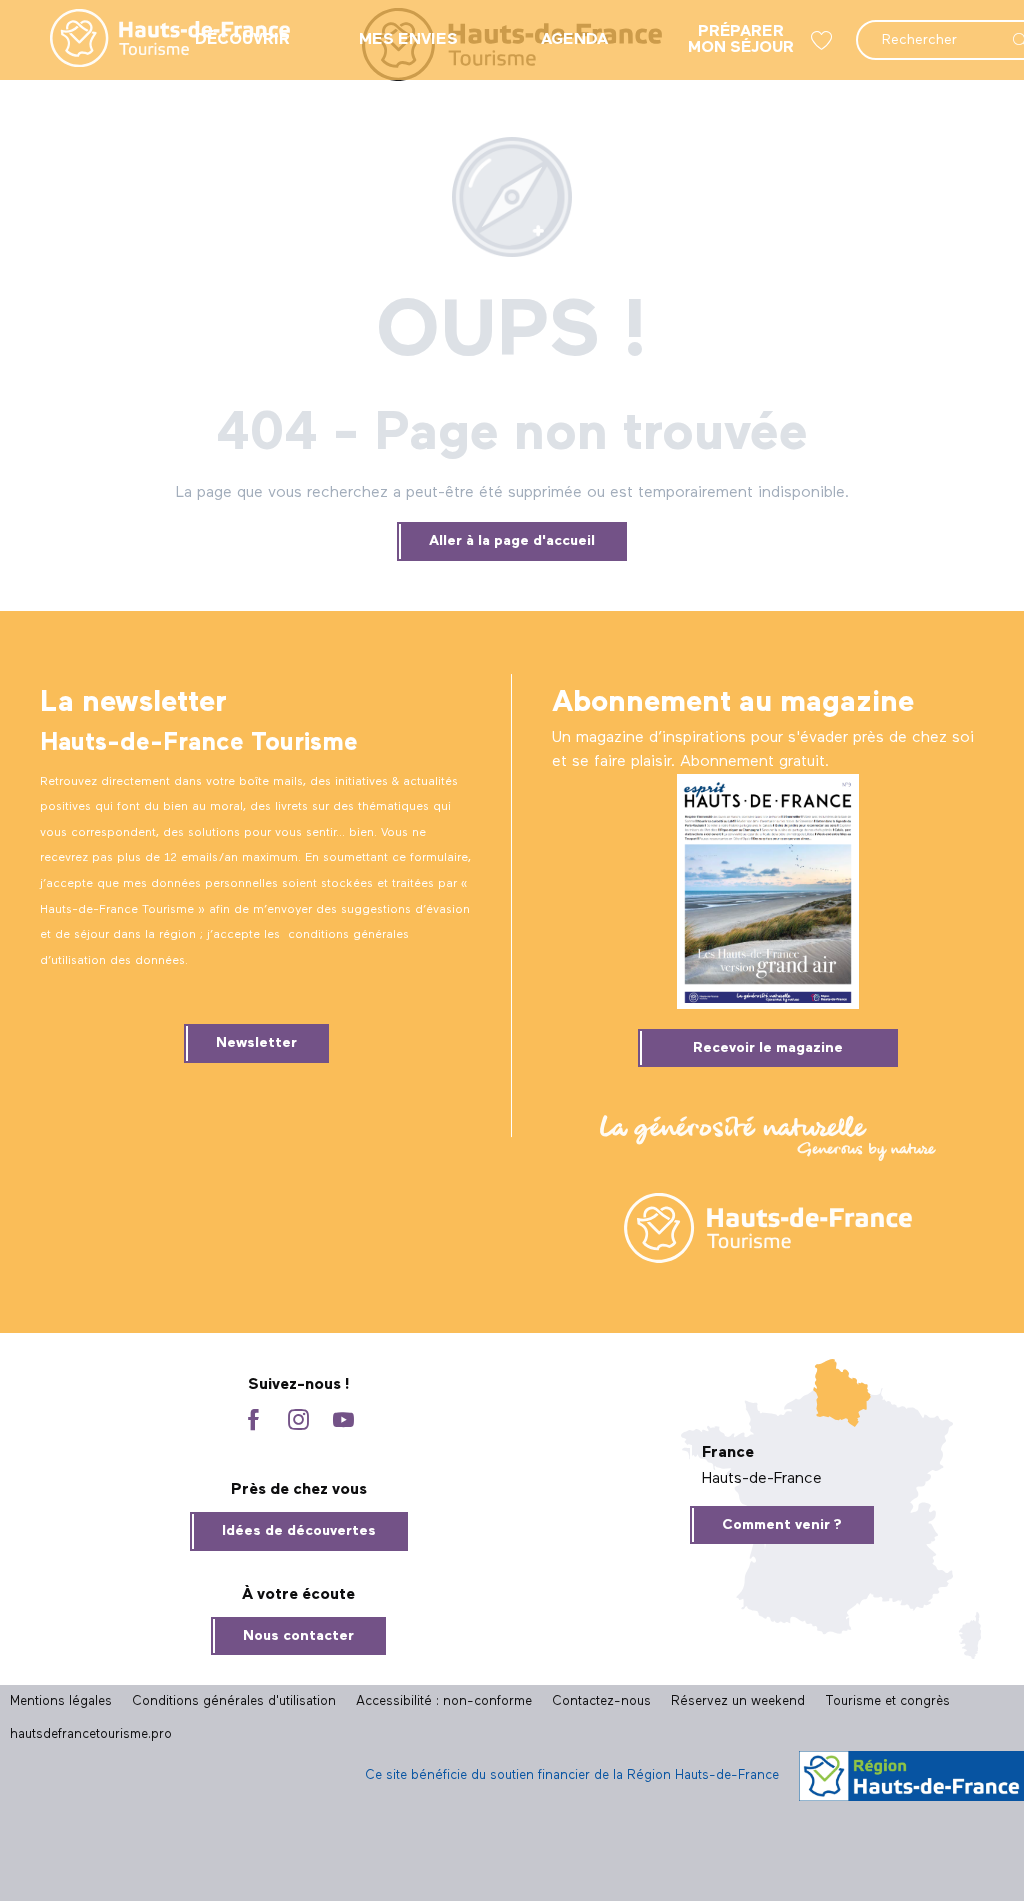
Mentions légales (61, 1701)
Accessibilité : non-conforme (444, 1701)
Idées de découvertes (299, 1531)
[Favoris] (824, 40)
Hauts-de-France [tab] (762, 1479)
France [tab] (728, 1453)
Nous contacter (298, 1636)
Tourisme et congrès (887, 1701)
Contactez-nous (601, 1701)
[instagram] (298, 1421)
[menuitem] (154, 40)
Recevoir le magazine (768, 1048)
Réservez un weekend (738, 1701)
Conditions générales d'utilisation (234, 1701)
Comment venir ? (782, 1525)
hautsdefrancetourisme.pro (91, 1734)
